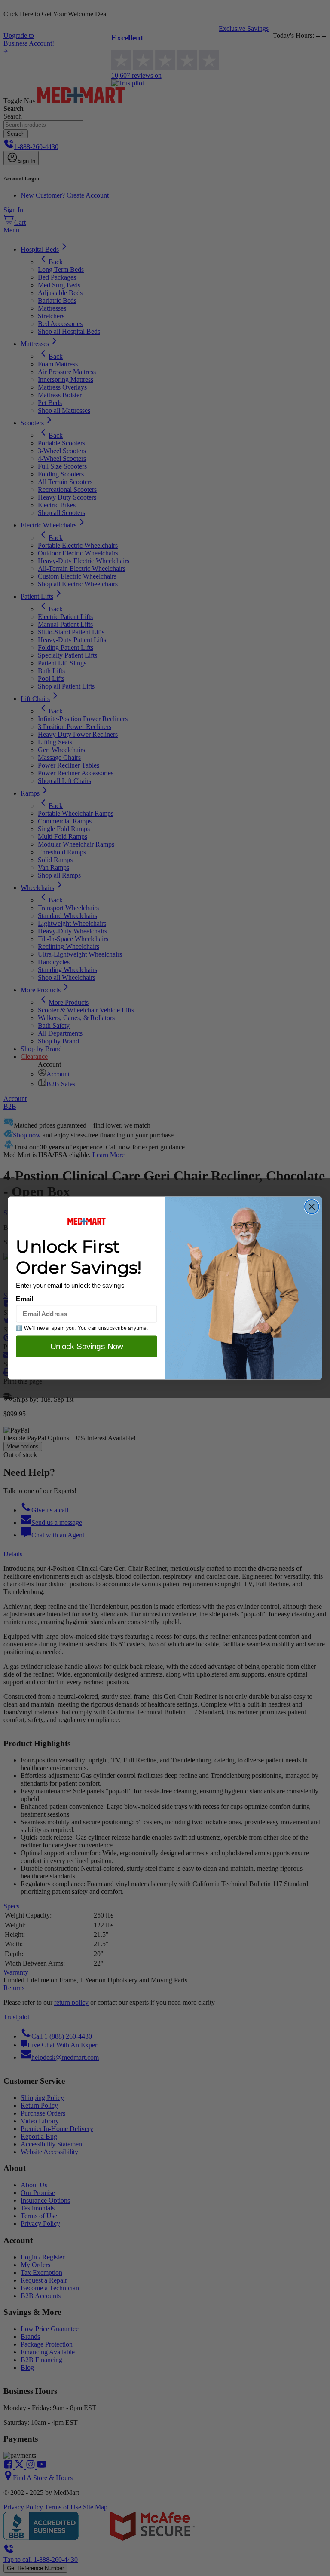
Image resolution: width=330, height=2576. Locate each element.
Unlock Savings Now (87, 1346)
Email (24, 1299)
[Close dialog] (312, 1207)
